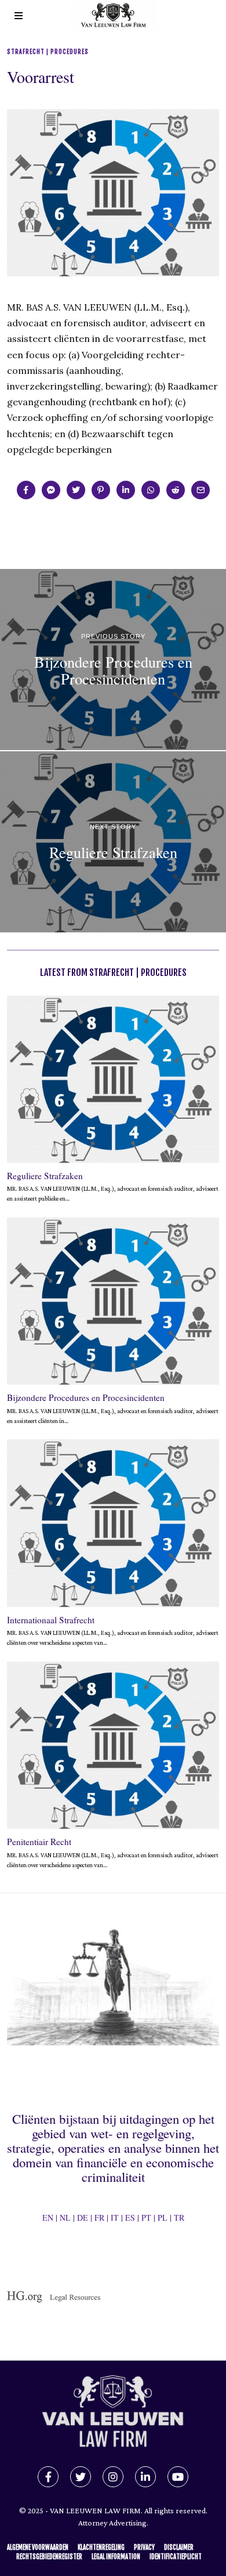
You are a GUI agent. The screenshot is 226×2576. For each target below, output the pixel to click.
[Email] (201, 490)
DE (83, 2217)
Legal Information (116, 2557)
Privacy (144, 2548)
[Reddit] (176, 490)
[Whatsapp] (151, 490)
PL (163, 2217)
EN (48, 2217)
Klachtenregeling (101, 2548)
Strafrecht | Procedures (48, 52)
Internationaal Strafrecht (51, 1620)
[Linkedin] (126, 490)
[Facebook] (26, 490)
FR (99, 2217)
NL (65, 2217)
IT (115, 2217)
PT (146, 2217)
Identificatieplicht (176, 2557)
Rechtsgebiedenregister (49, 2557)
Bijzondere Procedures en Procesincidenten (86, 1397)
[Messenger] (51, 490)
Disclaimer (179, 2548)
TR (179, 2217)
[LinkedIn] (145, 2477)
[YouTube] (178, 2477)
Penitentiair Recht (39, 1842)
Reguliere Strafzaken (45, 1176)
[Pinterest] (101, 490)
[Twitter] (76, 490)
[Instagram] (113, 2477)
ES (130, 2217)
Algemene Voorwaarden (38, 2548)
